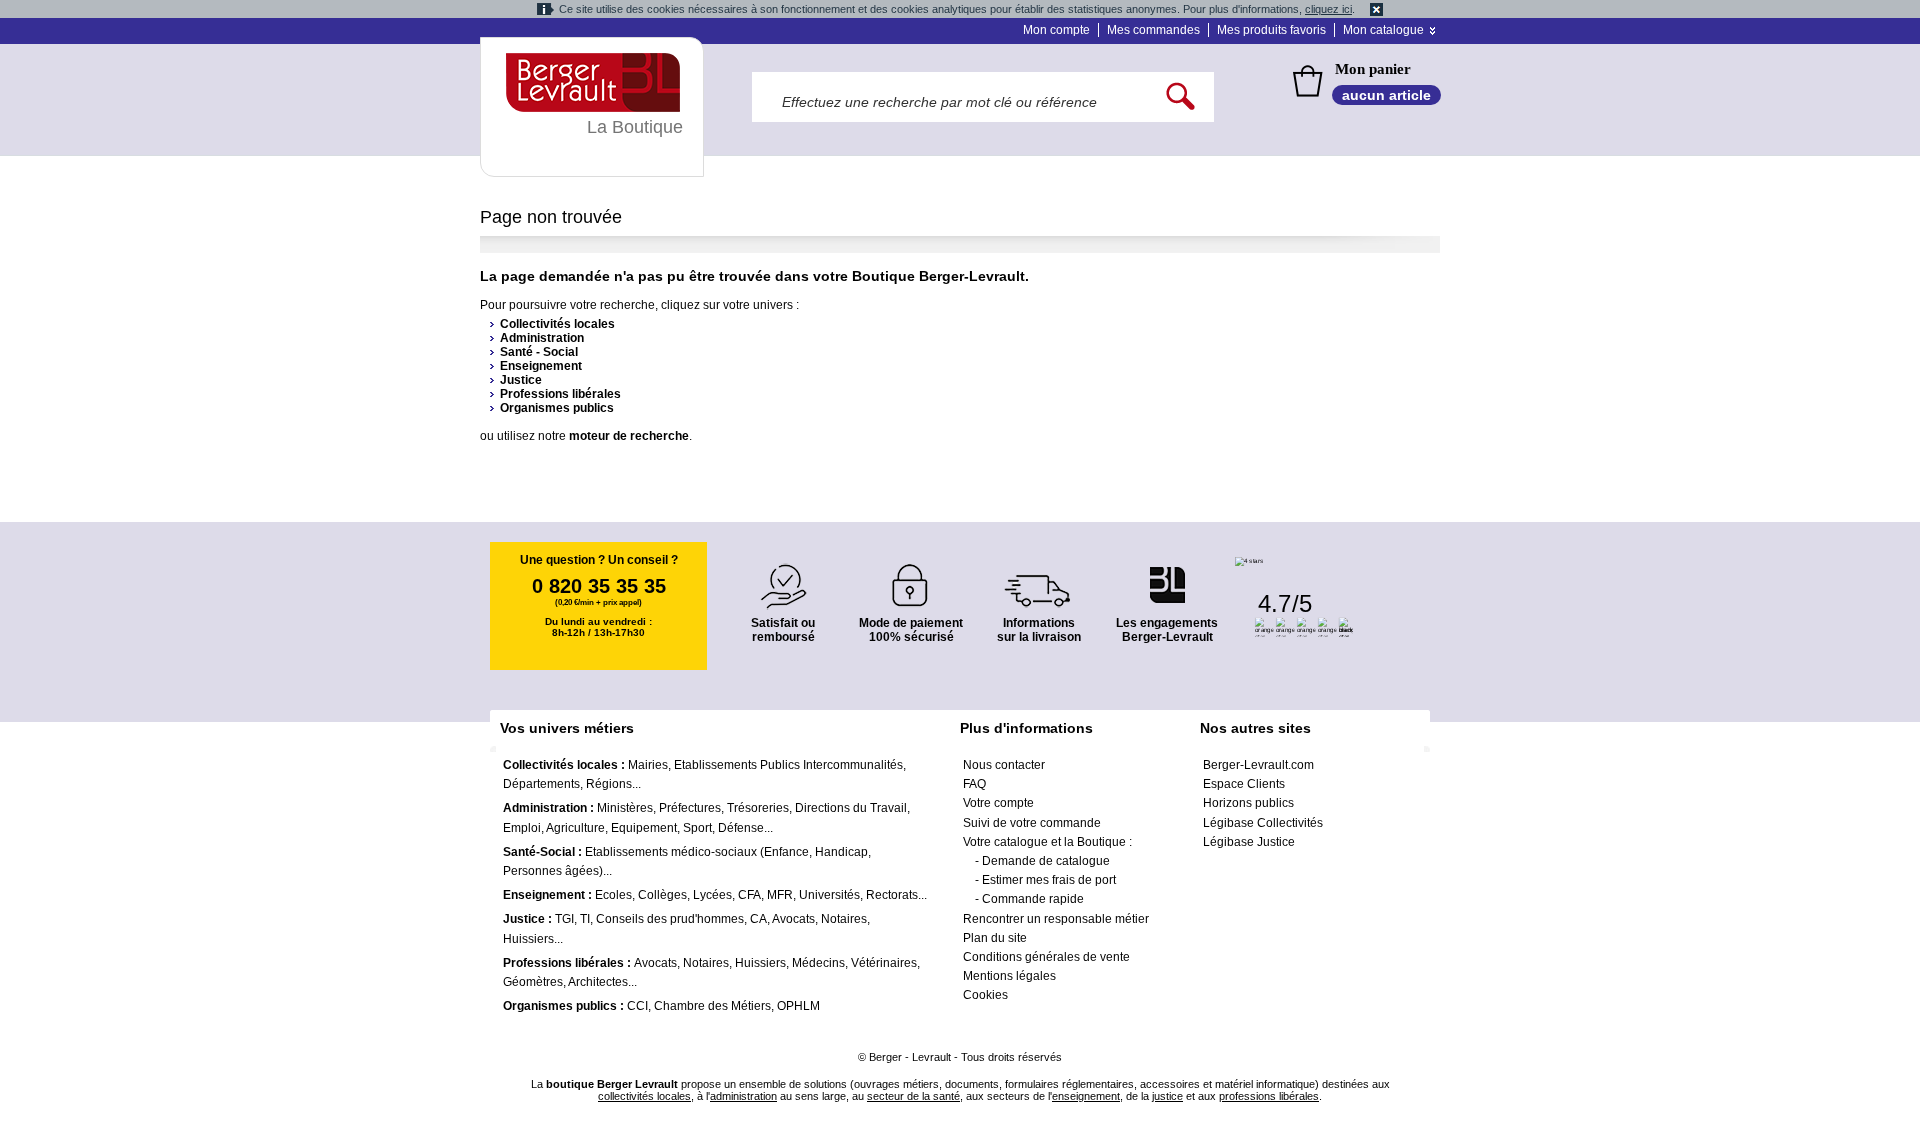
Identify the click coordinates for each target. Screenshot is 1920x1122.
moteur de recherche (629, 436)
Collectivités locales (557, 324)
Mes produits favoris (1271, 30)
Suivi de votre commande (1032, 823)
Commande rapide (1033, 899)
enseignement (1086, 1096)
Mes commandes (1153, 30)
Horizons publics (1248, 803)
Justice (521, 380)
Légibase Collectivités (1263, 823)
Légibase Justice (1249, 842)
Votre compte (998, 803)
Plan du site (995, 938)
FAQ (974, 784)
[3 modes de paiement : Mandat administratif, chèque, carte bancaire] (911, 578)
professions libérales (1269, 1096)
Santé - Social (539, 352)
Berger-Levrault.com (1258, 765)
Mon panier (1373, 69)
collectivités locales (644, 1096)
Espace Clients (1244, 784)
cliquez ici (1328, 9)
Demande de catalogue (1046, 861)
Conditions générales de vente (1046, 957)
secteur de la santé (913, 1096)
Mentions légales (1009, 976)
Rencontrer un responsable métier (1056, 919)
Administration (542, 338)
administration (743, 1096)
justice (1167, 1096)
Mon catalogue (1383, 30)
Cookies (985, 995)
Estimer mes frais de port (1049, 880)
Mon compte (1056, 30)
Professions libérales (560, 394)
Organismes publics (557, 408)
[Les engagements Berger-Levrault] (1167, 574)
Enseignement (541, 366)
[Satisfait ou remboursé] (783, 574)
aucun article (1386, 95)
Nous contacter (1004, 765)
